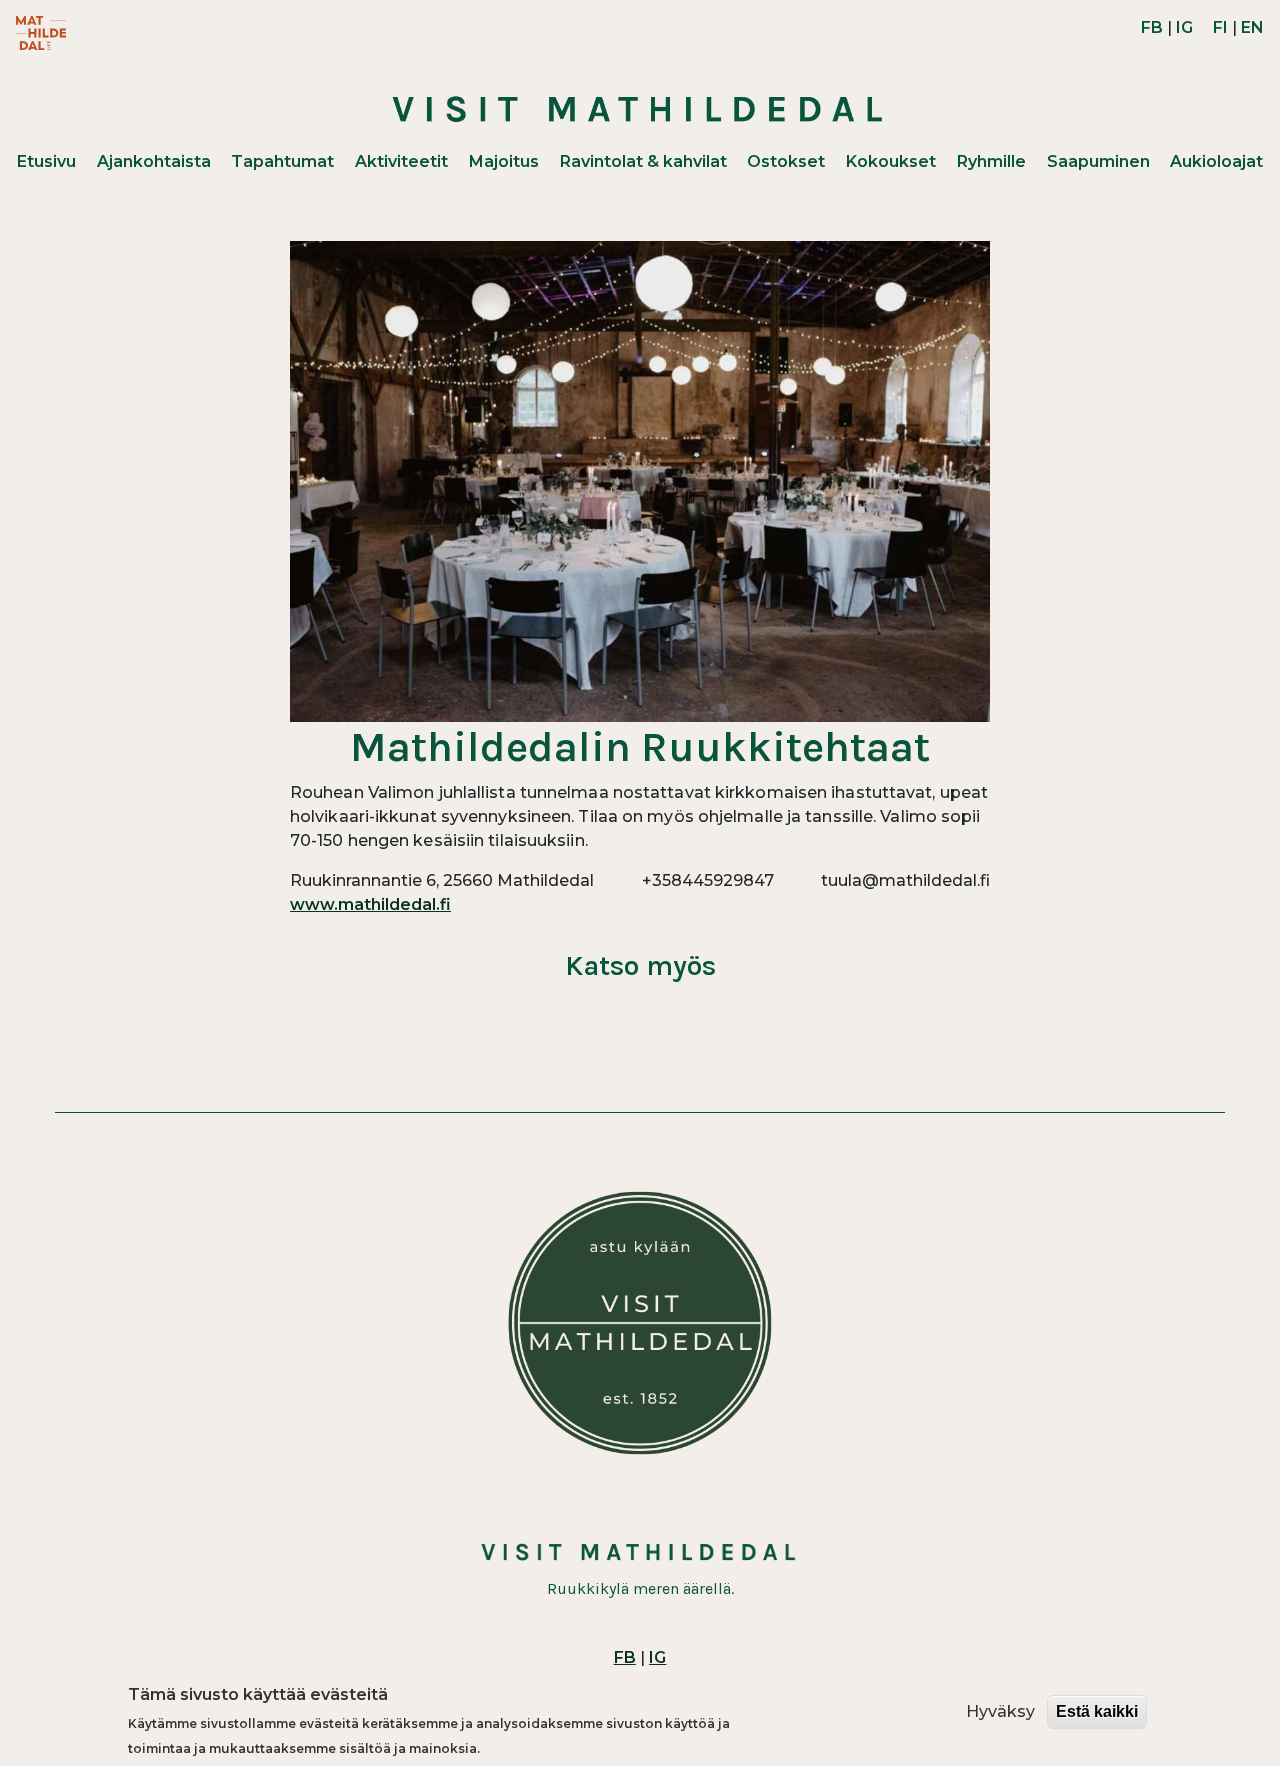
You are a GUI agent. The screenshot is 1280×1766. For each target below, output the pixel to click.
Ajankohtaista (154, 161)
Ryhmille (991, 161)
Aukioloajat (1216, 161)
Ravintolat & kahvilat (643, 161)
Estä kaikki (1097, 1711)
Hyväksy (1000, 1711)
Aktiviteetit (401, 161)
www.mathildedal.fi (370, 904)
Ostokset (786, 161)
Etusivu (46, 161)
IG (1184, 27)
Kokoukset (891, 161)
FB (1152, 27)
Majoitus (504, 161)
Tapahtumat (282, 161)
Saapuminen (1098, 161)
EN (1252, 27)
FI (1220, 27)
